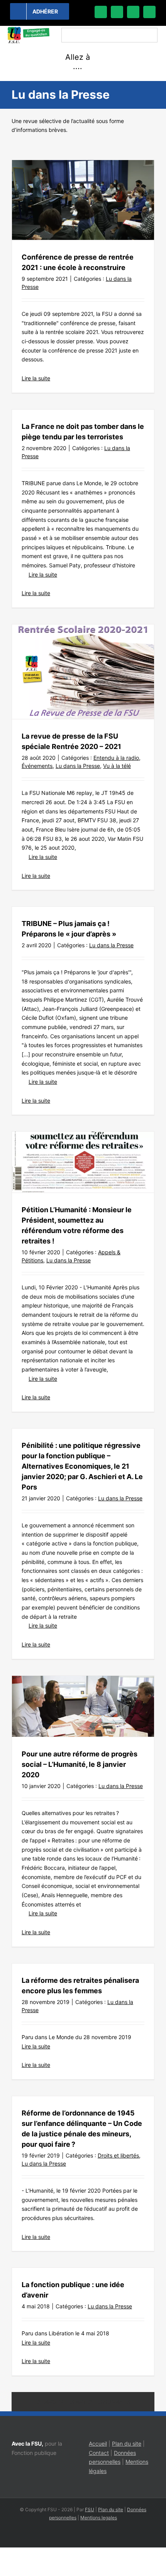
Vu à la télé (117, 766)
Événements (37, 766)
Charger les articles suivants (83, 2402)
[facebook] (101, 12)
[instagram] (133, 12)
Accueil (98, 2444)
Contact (99, 2453)
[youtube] (149, 12)
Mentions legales (99, 2518)
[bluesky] (117, 12)
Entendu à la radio (116, 758)
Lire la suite (36, 378)
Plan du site (127, 2444)
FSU (90, 2509)
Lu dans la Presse (78, 766)
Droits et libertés (118, 2155)
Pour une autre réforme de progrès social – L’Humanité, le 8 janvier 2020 (80, 1764)
